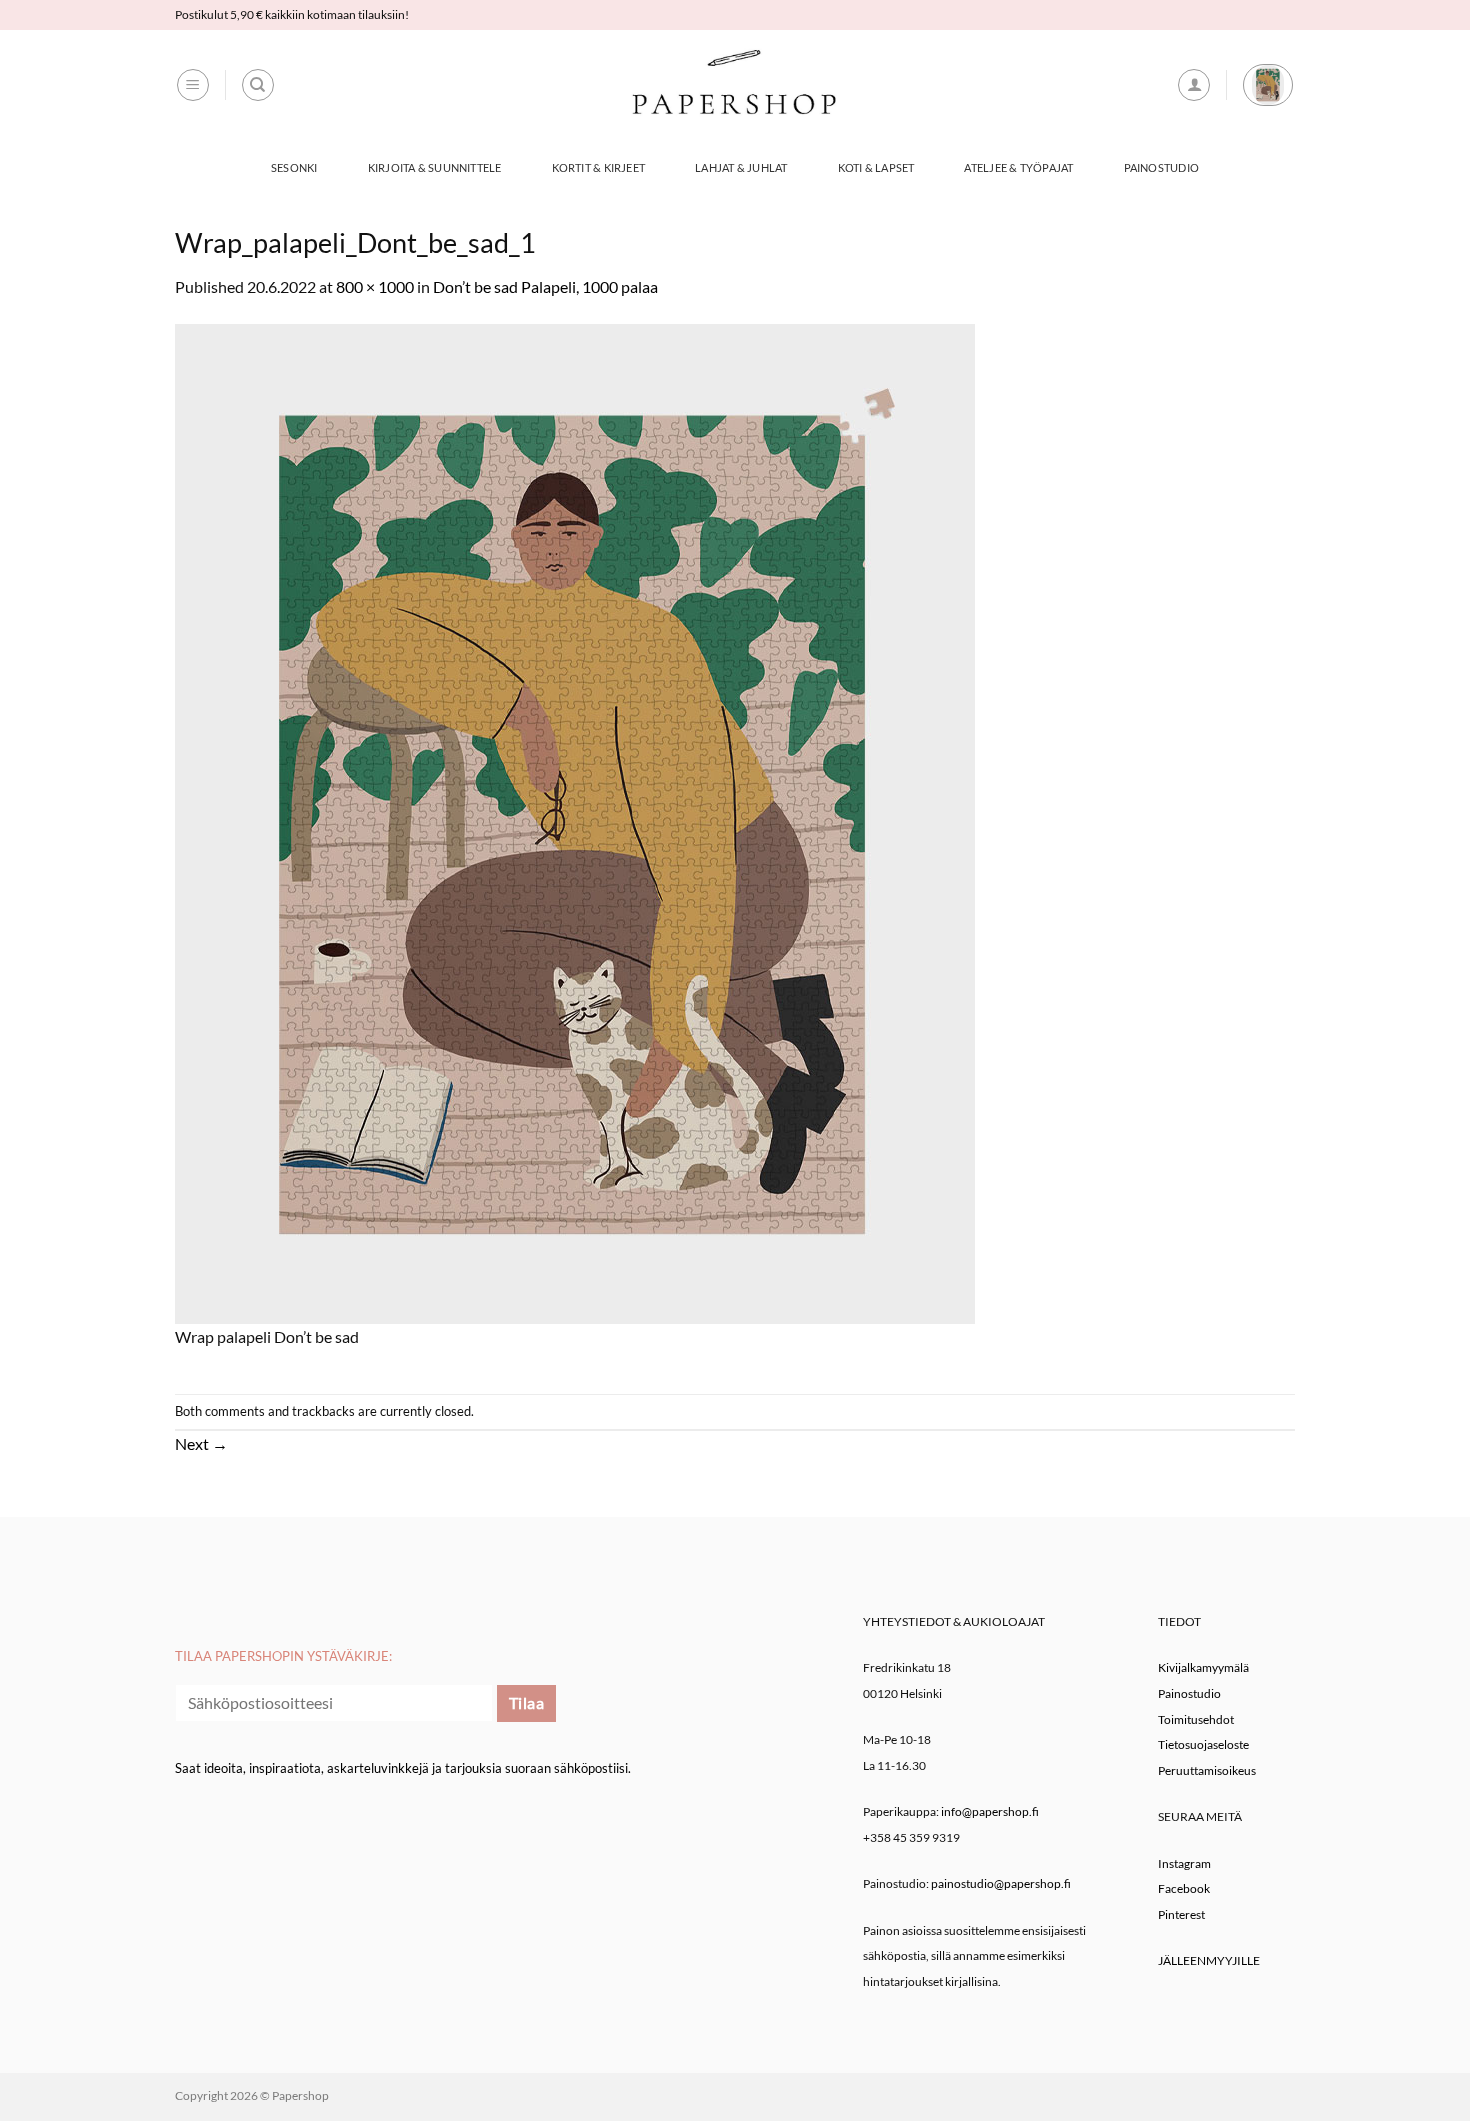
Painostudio (1161, 167)
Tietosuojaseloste (1203, 1744)
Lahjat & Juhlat (741, 167)
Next (201, 1443)
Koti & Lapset (876, 167)
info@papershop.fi (990, 1811)
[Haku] (258, 85)
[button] (193, 85)
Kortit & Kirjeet (599, 167)
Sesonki (294, 167)
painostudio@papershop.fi (1001, 1883)
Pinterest (1181, 1914)
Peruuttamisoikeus (1207, 1770)
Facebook (1184, 1888)
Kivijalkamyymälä (1203, 1667)
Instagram (1184, 1863)
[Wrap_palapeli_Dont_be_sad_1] (575, 821)
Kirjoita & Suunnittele (435, 167)
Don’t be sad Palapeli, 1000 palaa (545, 286)
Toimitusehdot (1196, 1719)
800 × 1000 (375, 286)
